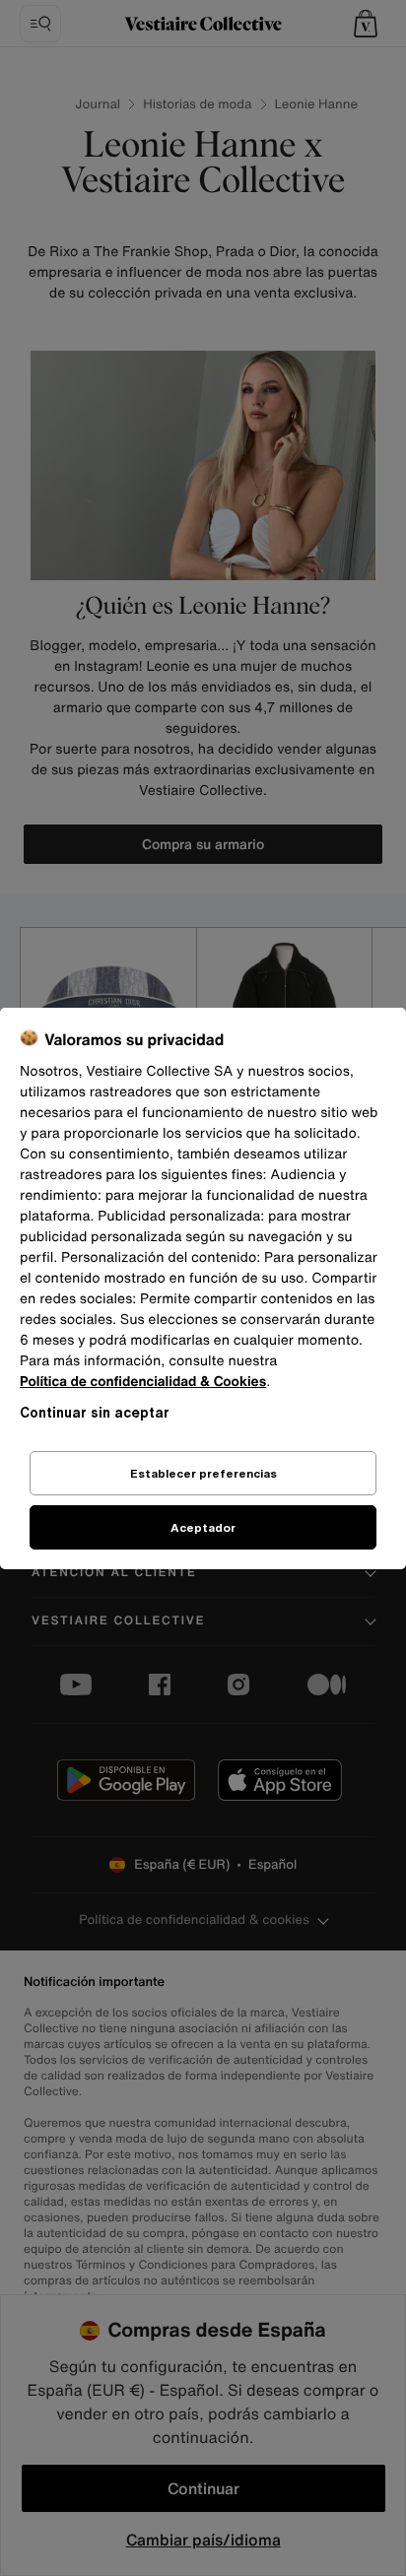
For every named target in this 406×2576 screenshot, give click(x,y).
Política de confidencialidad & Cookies (143, 1382)
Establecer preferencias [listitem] (203, 1473)
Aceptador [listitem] (203, 1527)
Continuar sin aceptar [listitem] (95, 1412)
